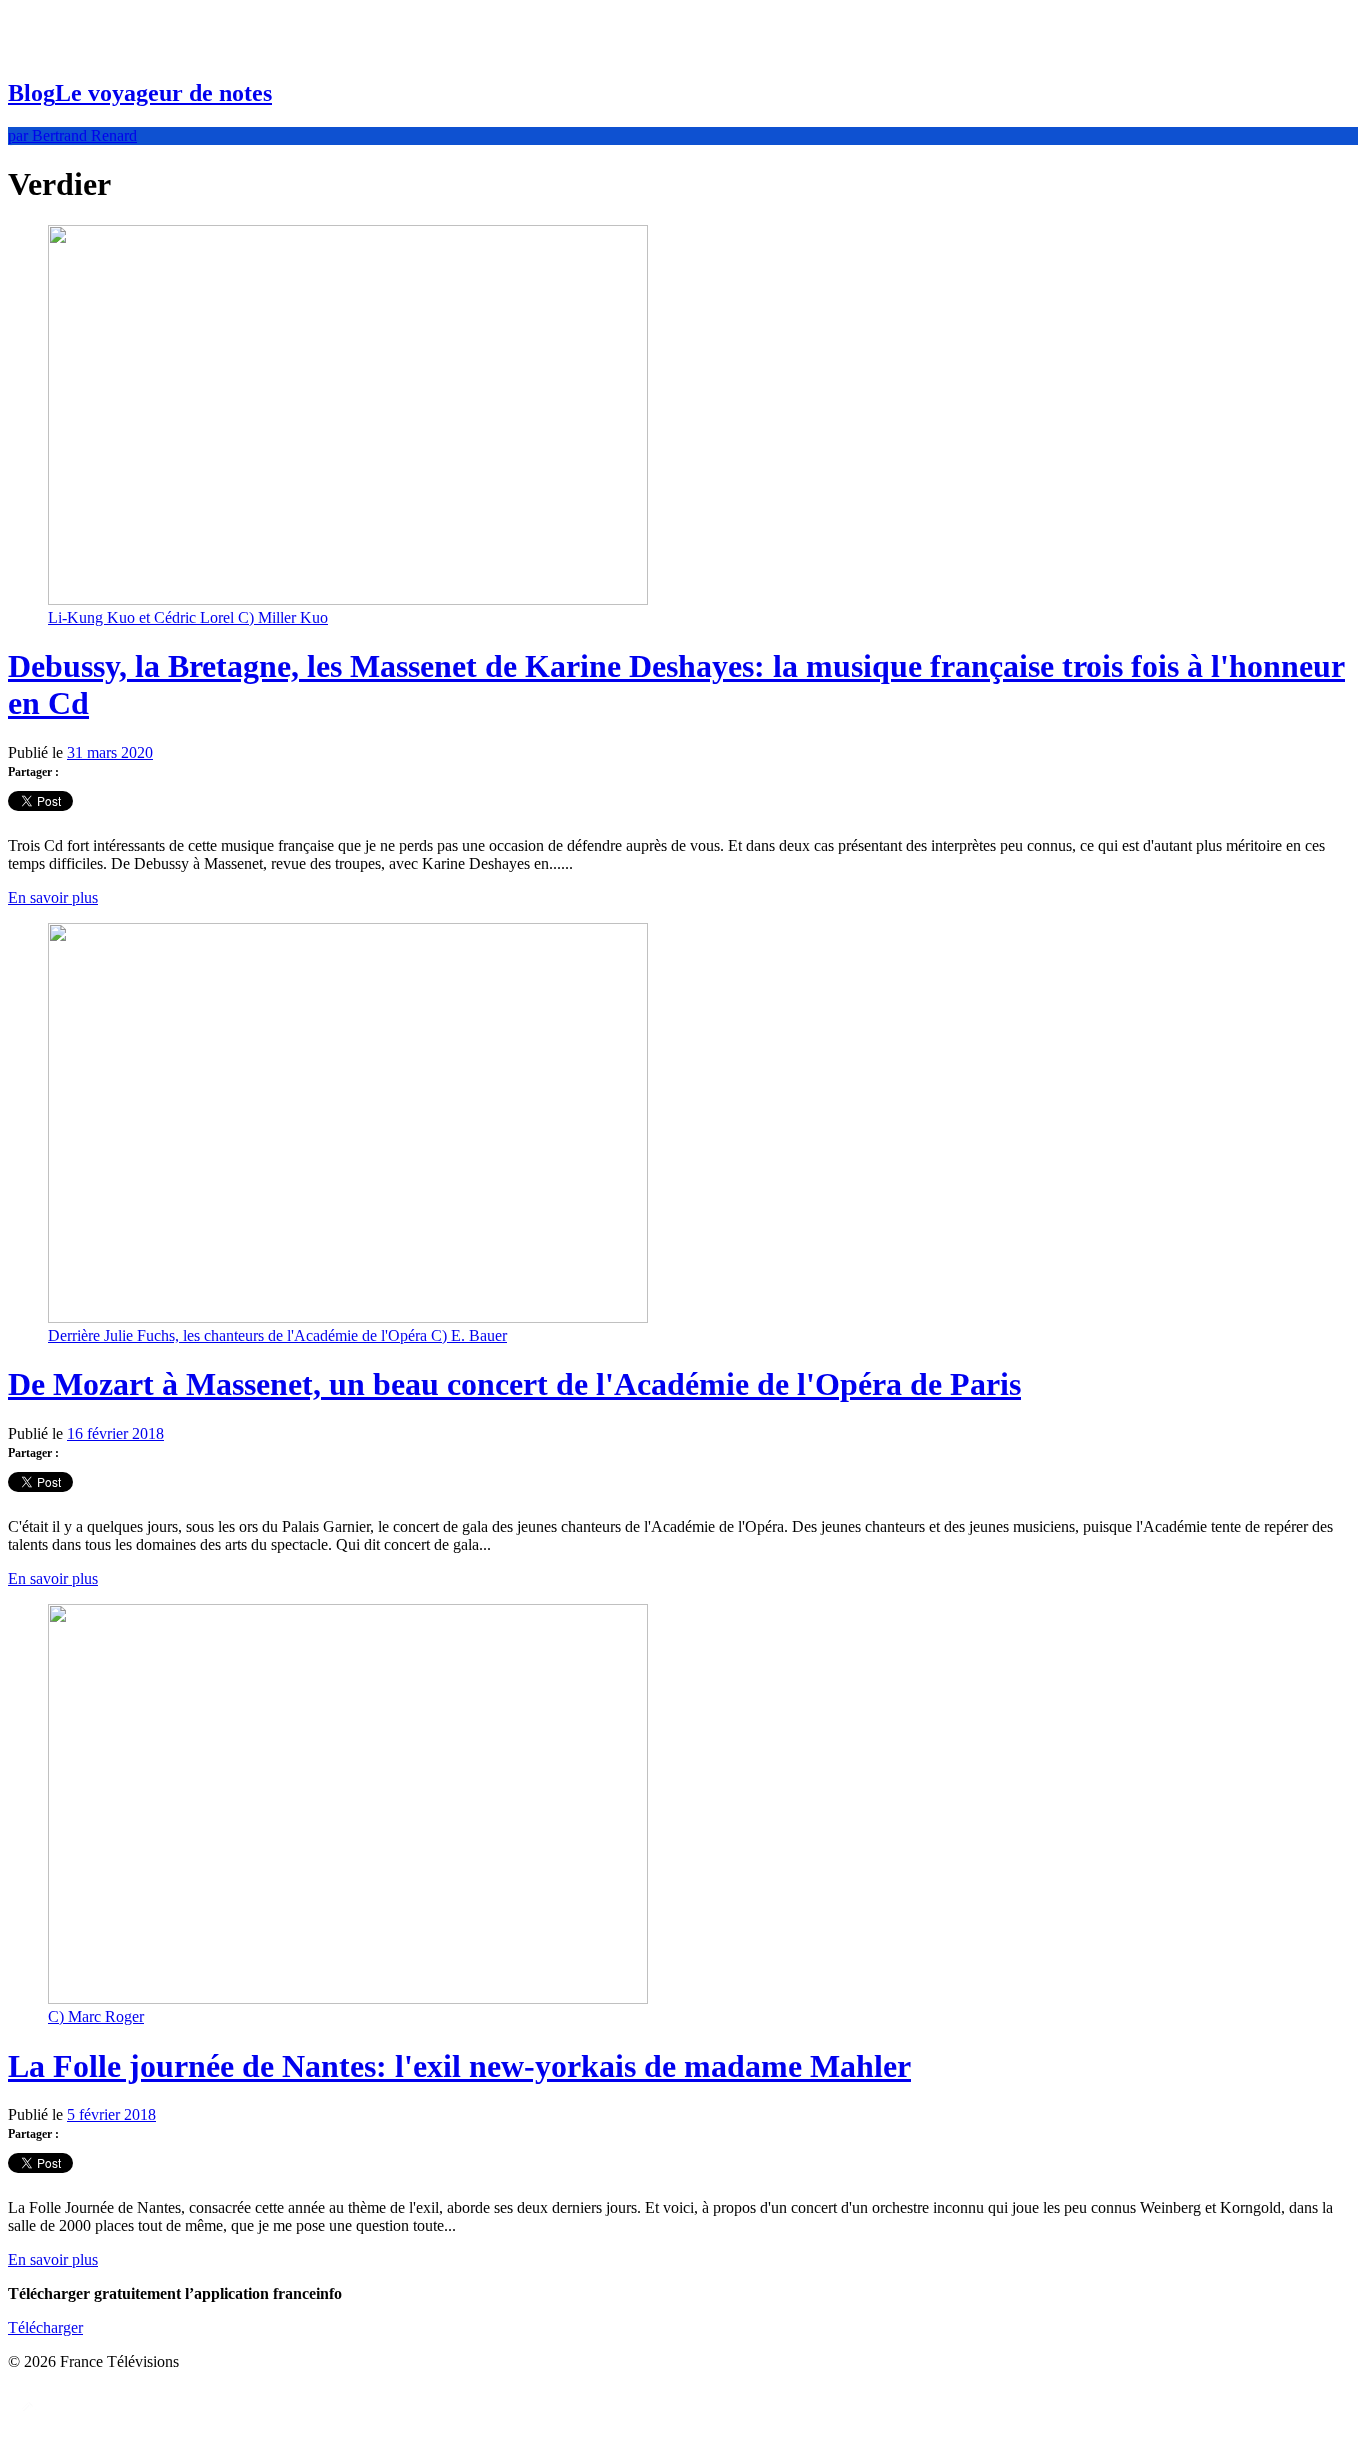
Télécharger (45, 2327)
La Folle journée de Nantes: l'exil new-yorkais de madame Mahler (459, 2066)
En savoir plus (53, 897)
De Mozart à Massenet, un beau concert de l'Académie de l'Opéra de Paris (514, 1384)
